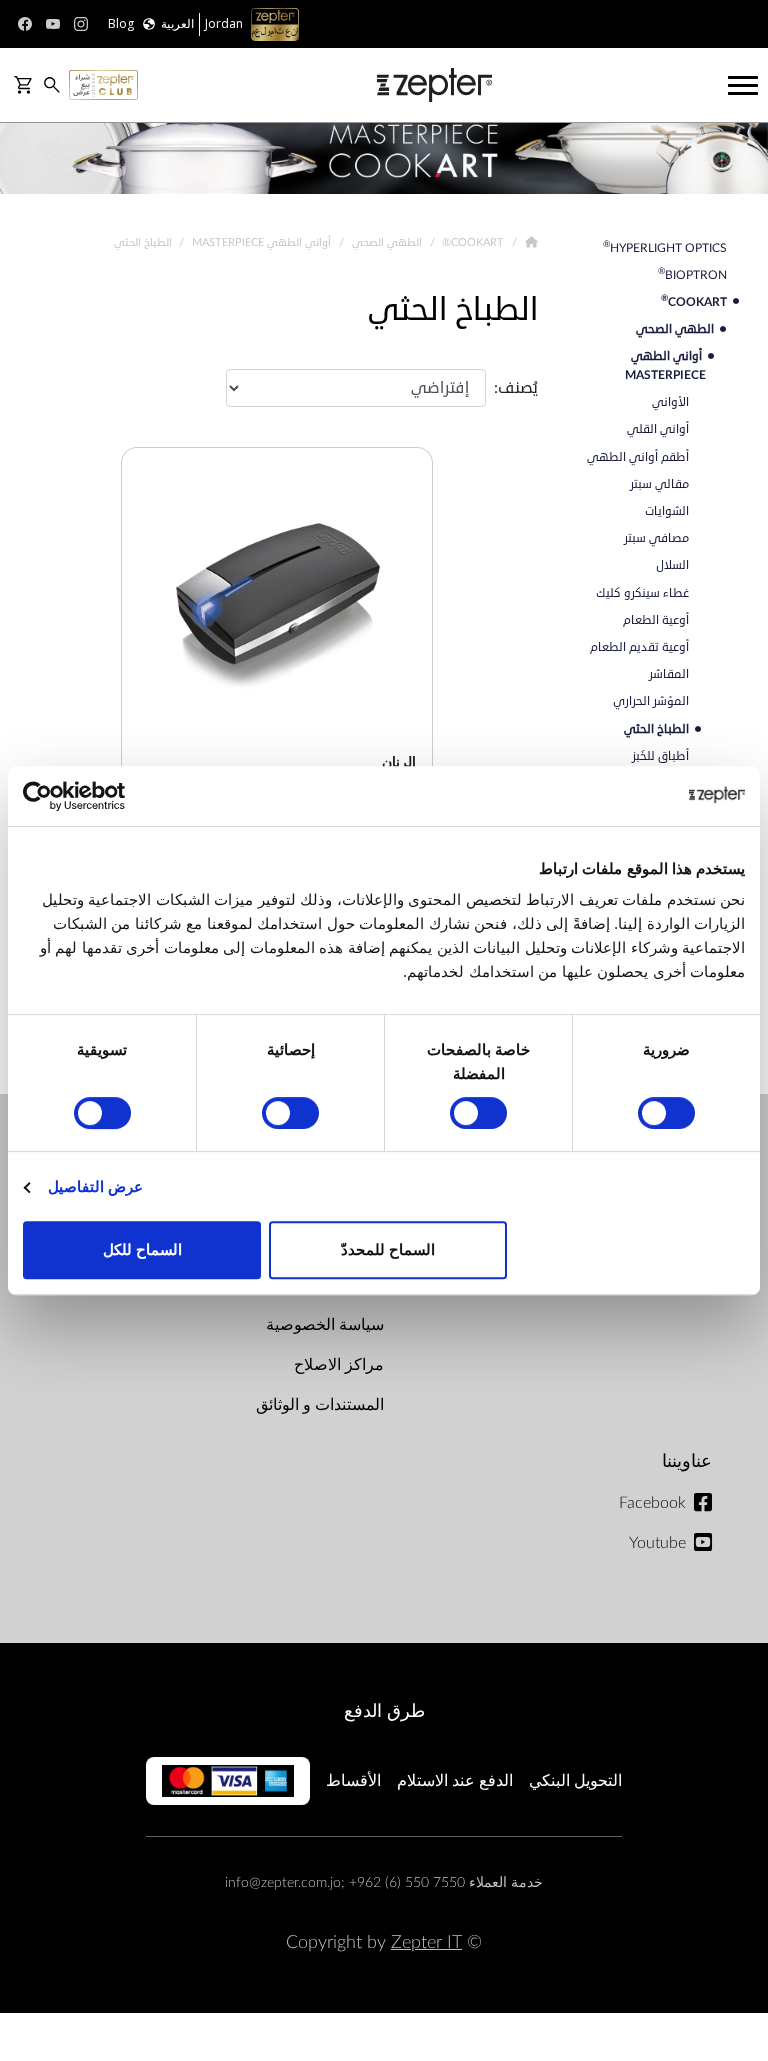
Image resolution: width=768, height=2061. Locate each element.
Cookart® (471, 242)
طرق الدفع (384, 1711)
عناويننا (687, 1461)
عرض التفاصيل (95, 1186)
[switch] (483, 1113)
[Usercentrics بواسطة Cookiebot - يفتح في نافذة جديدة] (110, 796)
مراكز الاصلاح (339, 1365)
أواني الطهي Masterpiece (260, 242)
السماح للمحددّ (388, 1249)
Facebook (652, 1503)
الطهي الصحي (385, 242)
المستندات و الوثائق (320, 1405)
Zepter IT (426, 1942)
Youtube (657, 1543)
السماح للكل (142, 1249)
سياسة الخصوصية (325, 1325)
